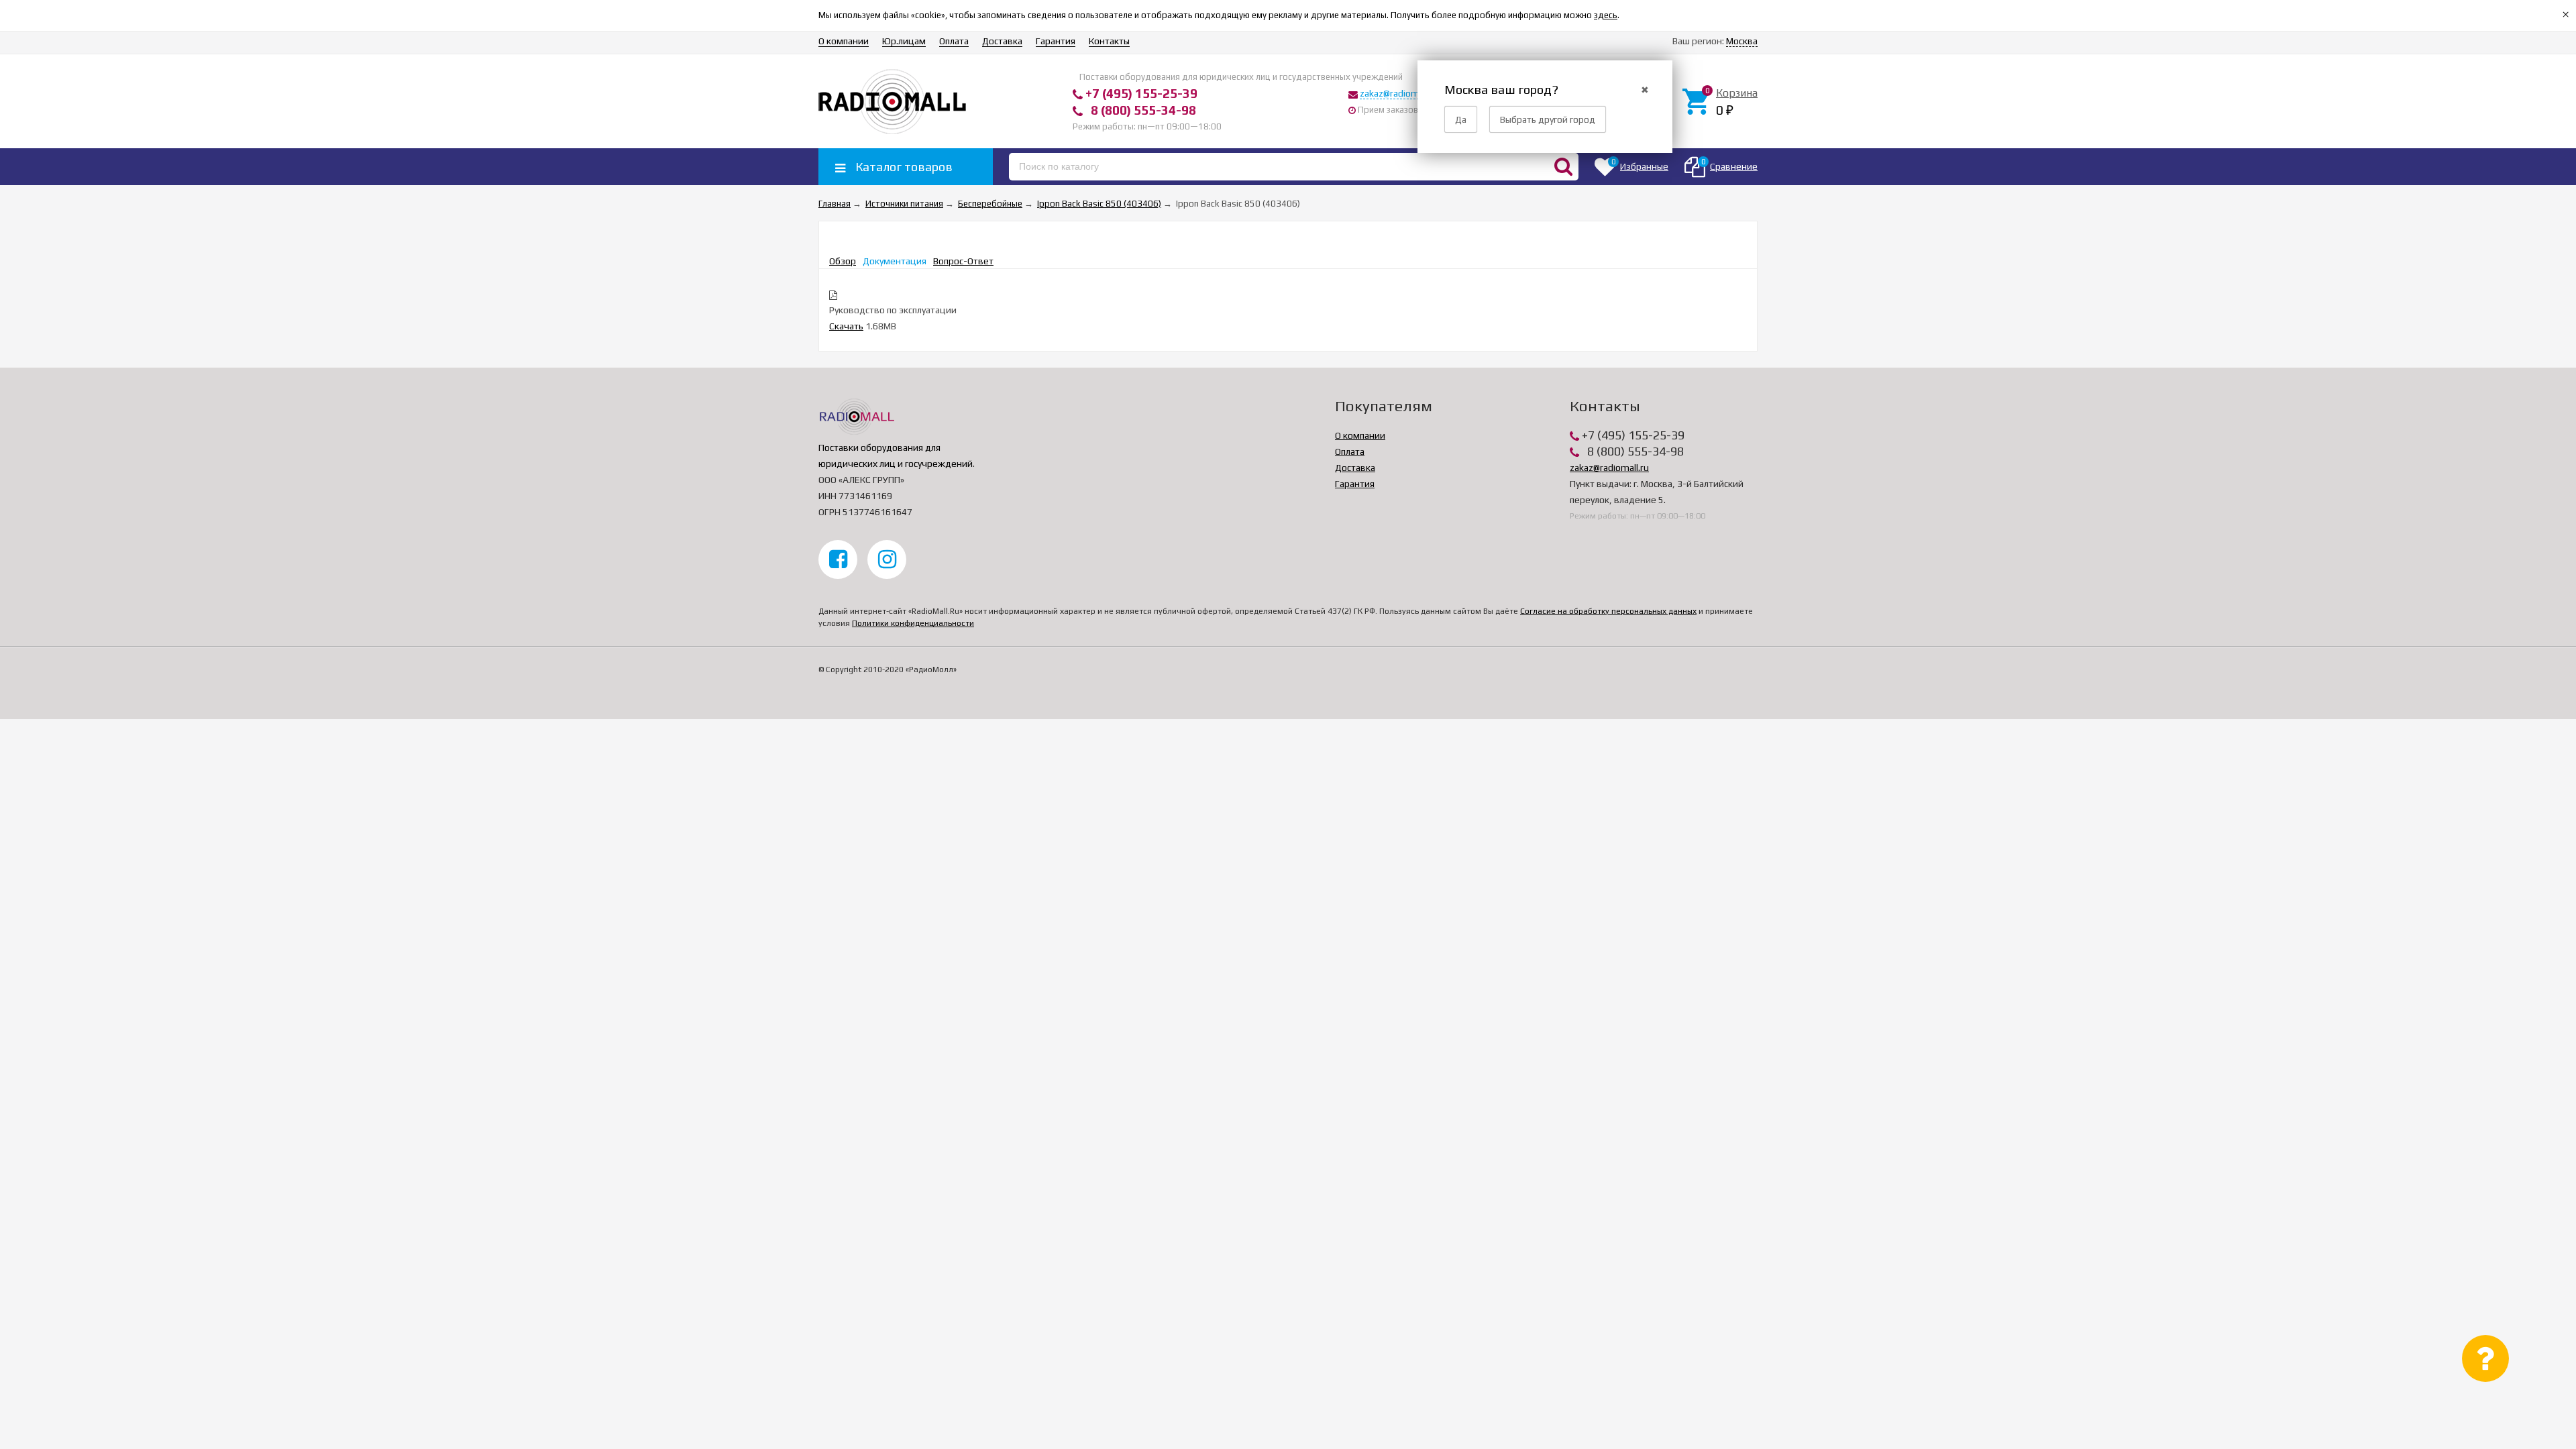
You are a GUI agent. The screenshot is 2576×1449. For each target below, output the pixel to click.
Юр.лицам (904, 41)
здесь (1606, 15)
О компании (844, 41)
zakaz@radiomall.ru (1399, 93)
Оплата (954, 41)
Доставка (1002, 41)
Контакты (1109, 41)
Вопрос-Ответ (963, 261)
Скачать (846, 326)
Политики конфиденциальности (913, 623)
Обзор (843, 261)
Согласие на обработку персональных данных (1608, 611)
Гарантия (1056, 41)
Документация (895, 261)
